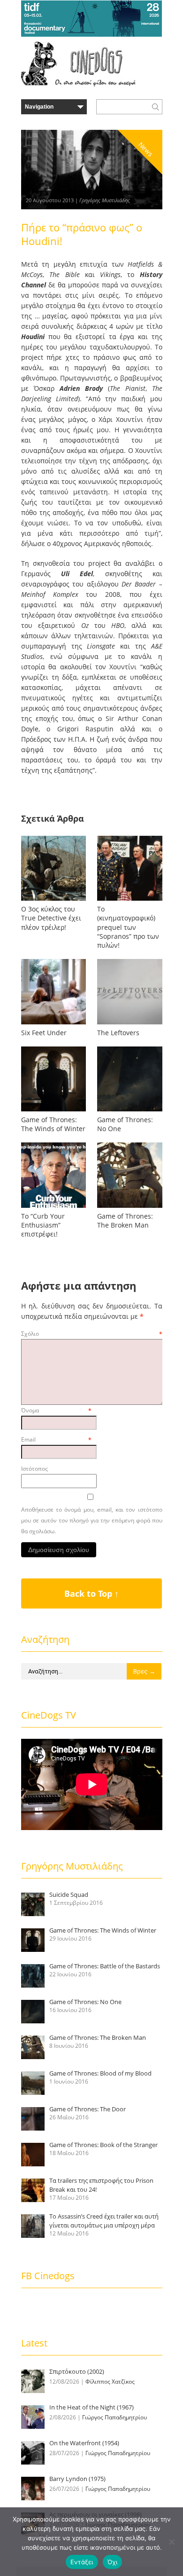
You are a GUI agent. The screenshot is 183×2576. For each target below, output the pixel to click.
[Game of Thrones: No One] (130, 1111)
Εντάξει (82, 2562)
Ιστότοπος (34, 1469)
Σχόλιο (92, 1334)
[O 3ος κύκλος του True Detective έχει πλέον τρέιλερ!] (53, 900)
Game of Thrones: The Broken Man (125, 1221)
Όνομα (56, 1410)
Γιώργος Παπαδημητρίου (114, 2417)
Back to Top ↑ (91, 1593)
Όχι (113, 2562)
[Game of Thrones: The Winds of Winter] (53, 1111)
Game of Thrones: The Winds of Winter (53, 1124)
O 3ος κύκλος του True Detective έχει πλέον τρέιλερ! (51, 918)
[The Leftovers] (130, 1024)
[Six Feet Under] (53, 1024)
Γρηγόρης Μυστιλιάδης (105, 200)
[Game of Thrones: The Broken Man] (130, 1208)
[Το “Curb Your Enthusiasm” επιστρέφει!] (53, 1208)
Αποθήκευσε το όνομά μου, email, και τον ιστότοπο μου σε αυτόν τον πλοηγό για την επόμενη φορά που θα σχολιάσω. (92, 1520)
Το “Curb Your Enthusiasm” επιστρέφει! (43, 1225)
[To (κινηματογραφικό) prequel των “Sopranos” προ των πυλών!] (130, 900)
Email (56, 1439)
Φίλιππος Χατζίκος (110, 2382)
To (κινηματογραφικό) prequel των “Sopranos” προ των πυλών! (128, 927)
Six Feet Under (44, 1033)
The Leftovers (118, 1033)
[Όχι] (171, 2542)
